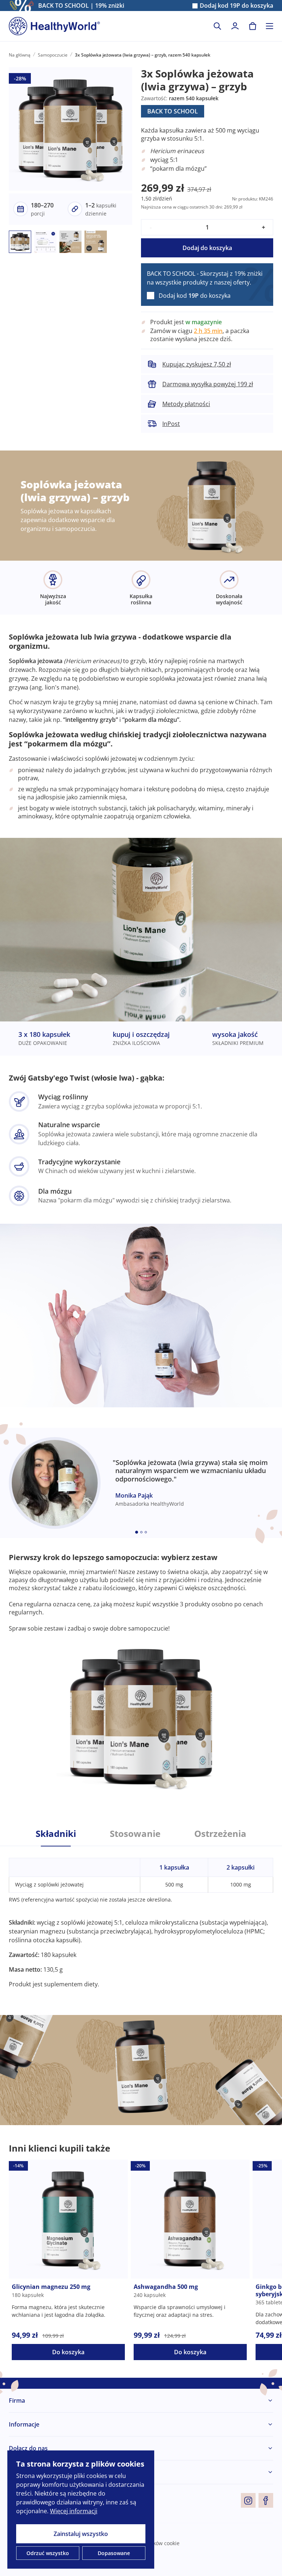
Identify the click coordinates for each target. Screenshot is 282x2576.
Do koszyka (68, 2352)
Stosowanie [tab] (135, 1834)
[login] (235, 26)
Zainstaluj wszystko (81, 2534)
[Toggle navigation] (270, 26)
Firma (17, 2400)
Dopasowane (114, 2553)
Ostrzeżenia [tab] (220, 1834)
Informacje (24, 2424)
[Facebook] (266, 2500)
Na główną (20, 55)
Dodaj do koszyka (207, 248)
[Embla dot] (137, 1532)
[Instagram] (248, 2500)
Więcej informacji (74, 2511)
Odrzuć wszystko (48, 2553)
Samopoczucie (53, 55)
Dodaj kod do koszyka (236, 6)
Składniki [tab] (56, 1834)
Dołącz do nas (28, 2448)
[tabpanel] (141, 1917)
